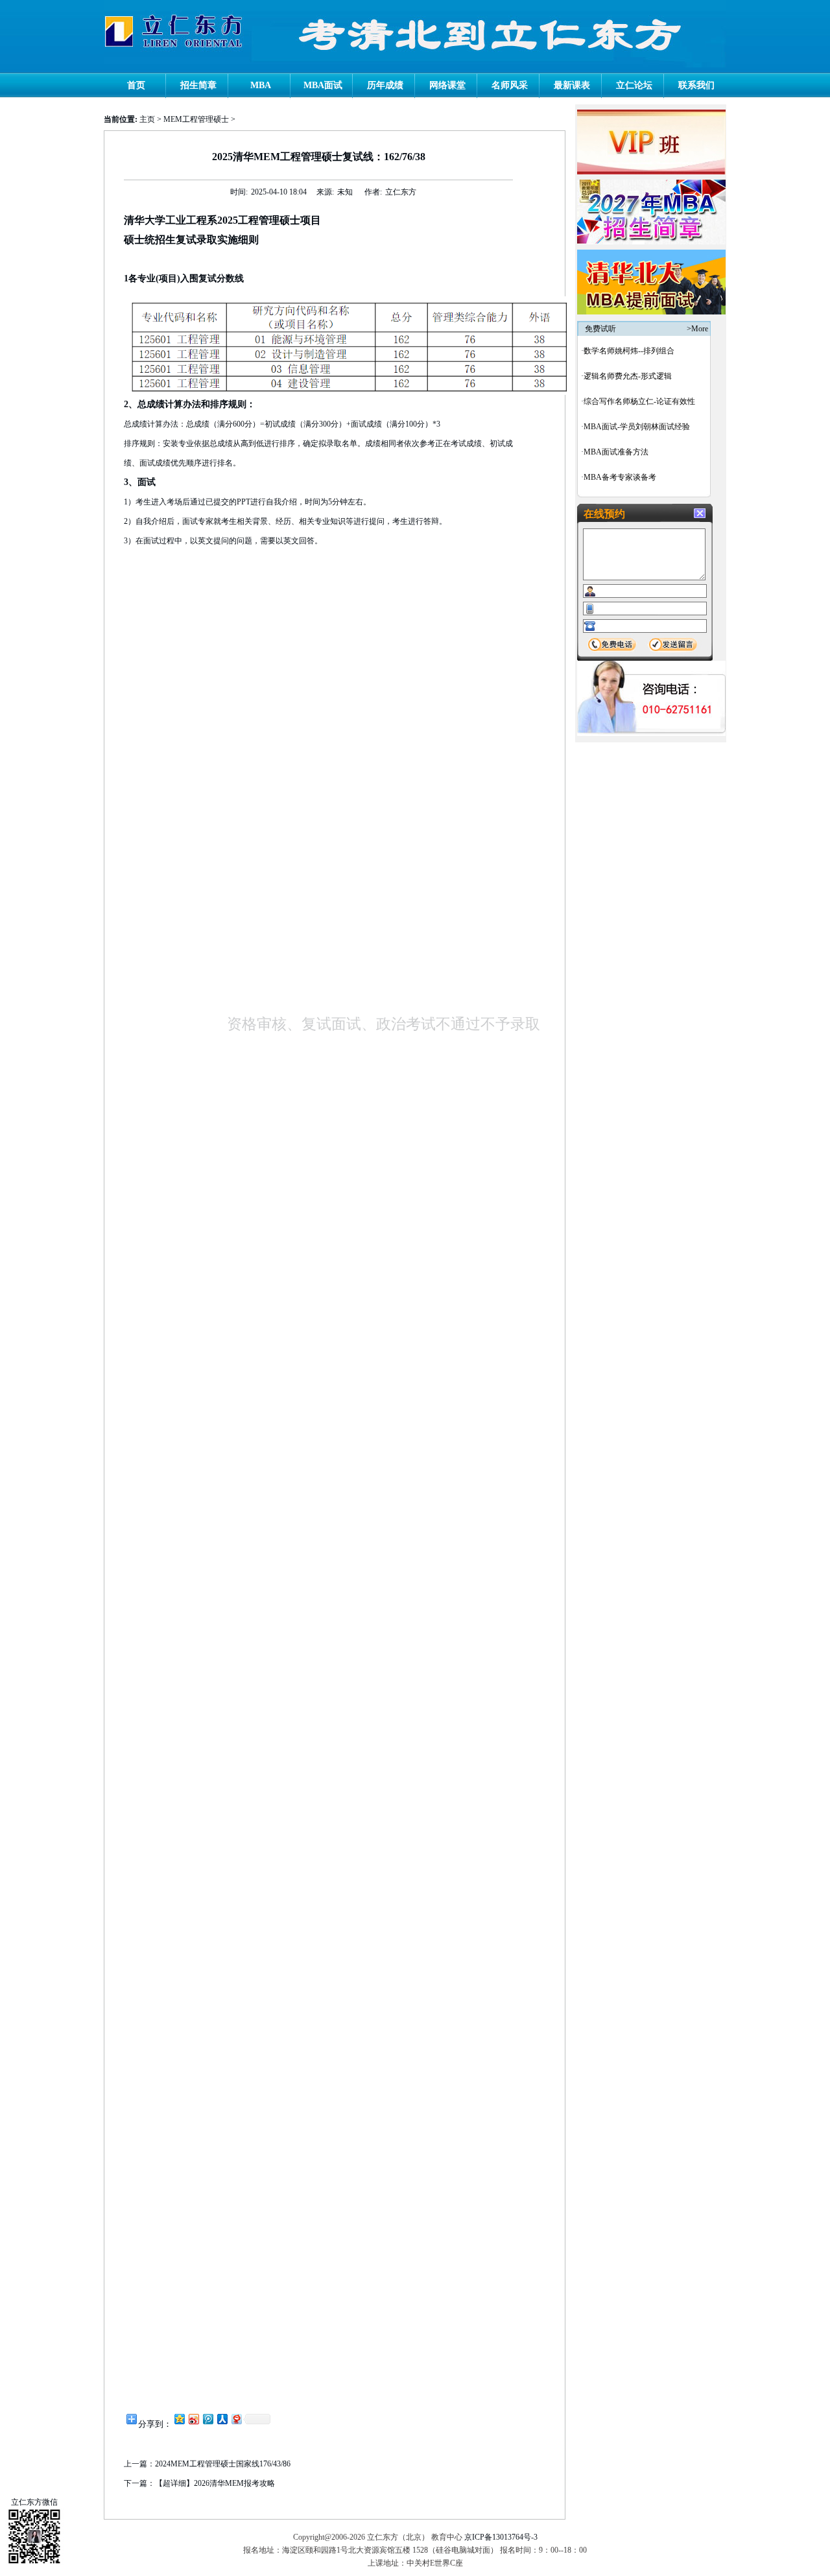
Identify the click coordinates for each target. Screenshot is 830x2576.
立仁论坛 (634, 85)
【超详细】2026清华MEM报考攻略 (215, 2483)
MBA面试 (323, 85)
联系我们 (696, 85)
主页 (147, 119)
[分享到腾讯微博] (207, 2419)
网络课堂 (447, 85)
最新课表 (572, 85)
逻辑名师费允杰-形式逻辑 (628, 376)
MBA (261, 85)
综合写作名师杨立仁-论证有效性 (639, 401)
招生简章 (198, 85)
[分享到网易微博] (236, 2419)
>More (697, 329)
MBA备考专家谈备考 (620, 477)
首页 (136, 85)
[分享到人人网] (222, 2419)
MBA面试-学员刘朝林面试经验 (637, 427)
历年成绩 (385, 85)
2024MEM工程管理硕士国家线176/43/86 (223, 2464)
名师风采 (510, 85)
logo (174, 31)
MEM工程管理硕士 (196, 119)
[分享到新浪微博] (193, 2419)
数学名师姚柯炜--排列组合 (629, 351)
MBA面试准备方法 (616, 452)
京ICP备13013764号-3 (501, 2537)
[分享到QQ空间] (179, 2419)
